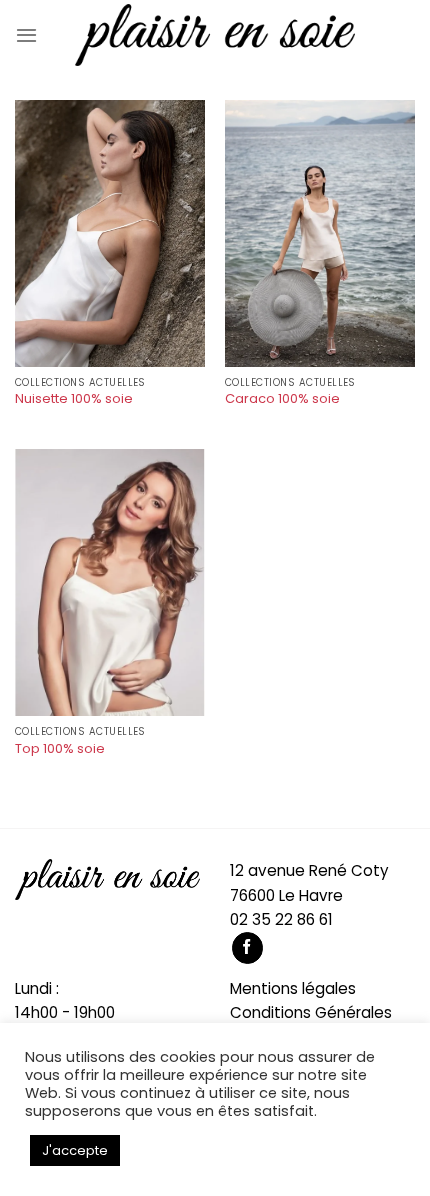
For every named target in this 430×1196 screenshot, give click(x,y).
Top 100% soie (60, 749)
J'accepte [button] (75, 1150)
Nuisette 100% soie (74, 399)
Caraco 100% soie (282, 399)
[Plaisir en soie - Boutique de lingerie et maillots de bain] (215, 35)
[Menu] (26, 35)
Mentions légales (293, 988)
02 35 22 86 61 (281, 919)
